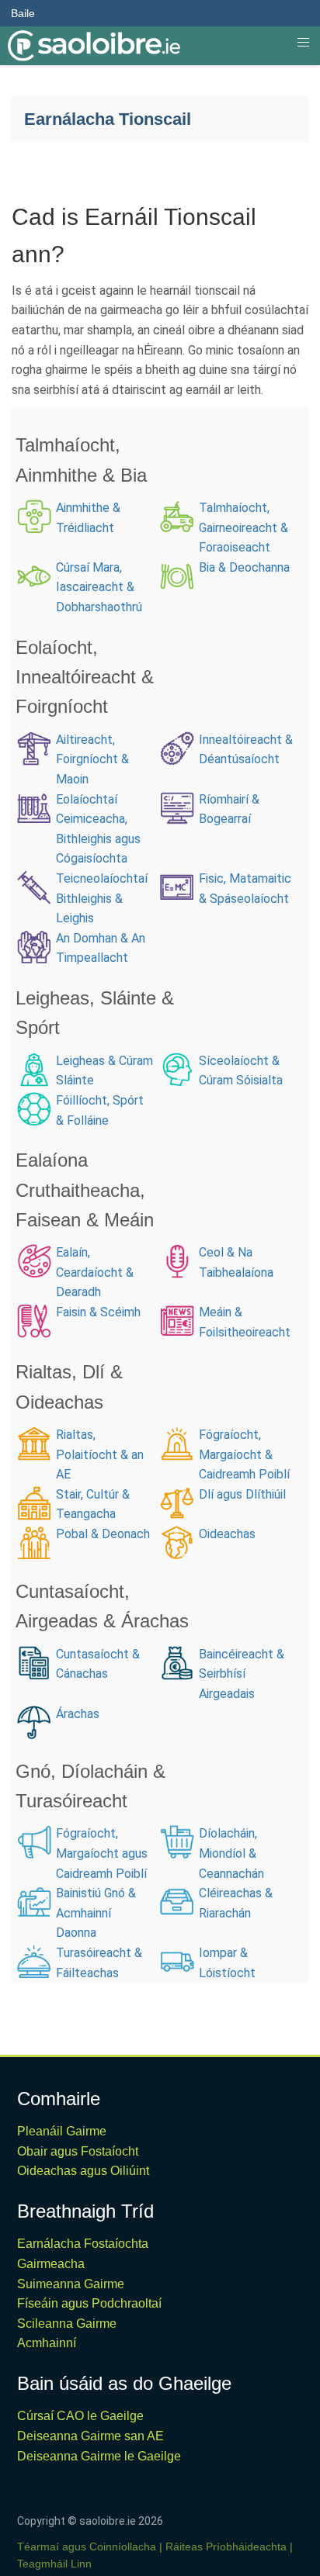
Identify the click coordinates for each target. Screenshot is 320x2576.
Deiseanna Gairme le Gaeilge (99, 2456)
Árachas (78, 1714)
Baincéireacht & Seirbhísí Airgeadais (242, 1674)
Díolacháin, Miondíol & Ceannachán (231, 1853)
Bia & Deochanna (244, 567)
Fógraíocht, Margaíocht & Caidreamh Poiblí (244, 1454)
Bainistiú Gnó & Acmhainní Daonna (96, 1913)
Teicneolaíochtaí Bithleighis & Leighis (102, 898)
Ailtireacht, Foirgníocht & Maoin (92, 759)
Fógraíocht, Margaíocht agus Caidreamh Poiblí (102, 1853)
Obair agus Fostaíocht (78, 2151)
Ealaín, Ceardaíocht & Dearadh (95, 1272)
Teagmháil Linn (54, 2564)
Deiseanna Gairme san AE (90, 2436)
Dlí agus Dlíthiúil (244, 1494)
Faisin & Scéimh (98, 1312)
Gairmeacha (51, 2264)
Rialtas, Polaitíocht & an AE (100, 1454)
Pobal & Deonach (103, 1534)
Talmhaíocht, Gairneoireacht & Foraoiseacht (243, 527)
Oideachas (229, 1534)
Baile (23, 13)
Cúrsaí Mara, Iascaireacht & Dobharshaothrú (99, 587)
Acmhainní (47, 2343)
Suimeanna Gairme (71, 2284)
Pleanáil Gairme (62, 2131)
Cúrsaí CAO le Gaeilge (80, 2416)
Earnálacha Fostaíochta (83, 2244)
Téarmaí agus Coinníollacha (87, 2547)
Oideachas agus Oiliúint (83, 2171)
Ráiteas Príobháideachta (226, 2547)
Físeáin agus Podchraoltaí (89, 2303)
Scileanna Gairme (67, 2324)
